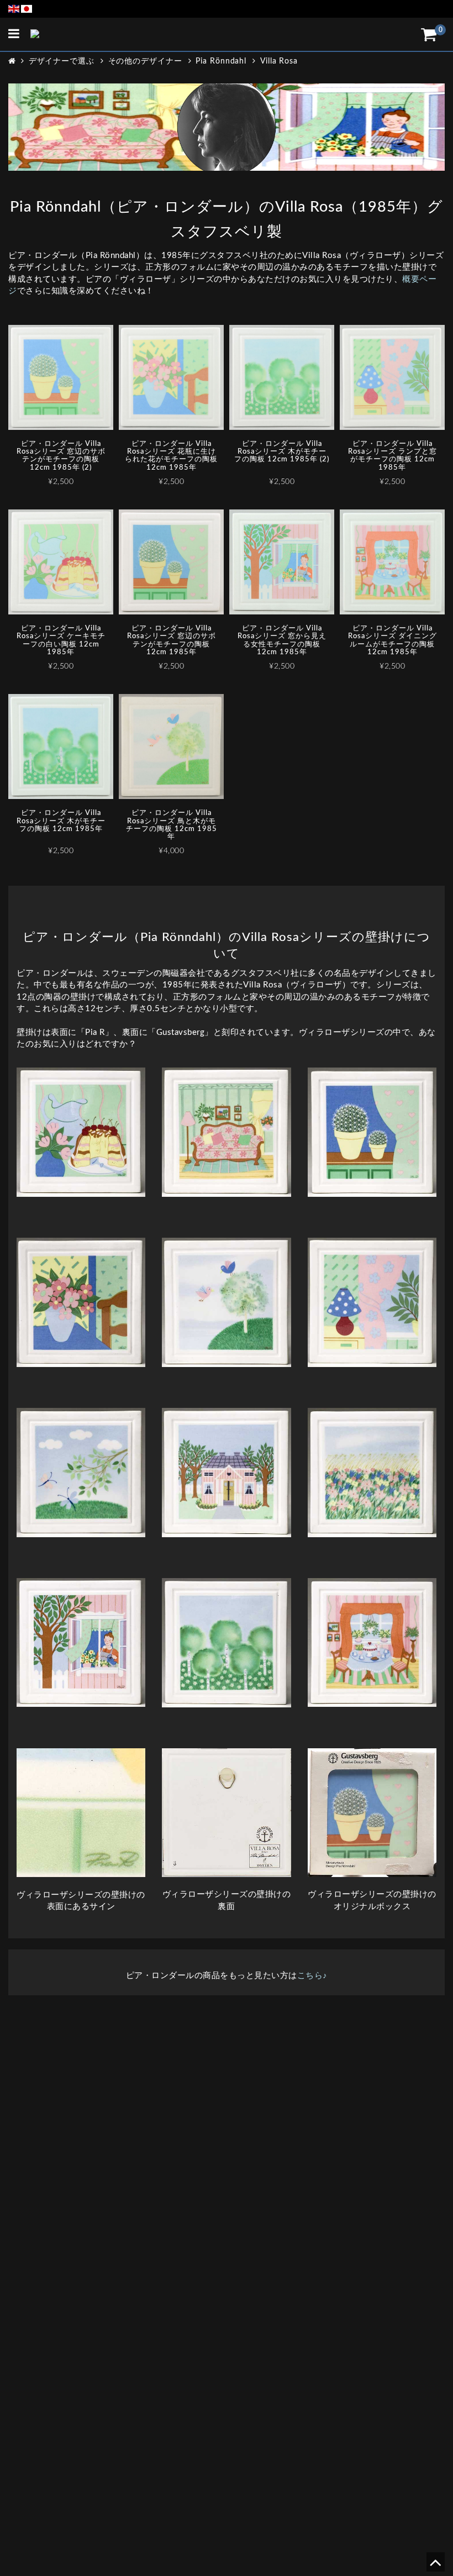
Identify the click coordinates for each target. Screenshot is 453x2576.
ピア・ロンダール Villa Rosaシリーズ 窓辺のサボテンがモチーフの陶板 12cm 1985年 (172, 640)
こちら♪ (312, 1976)
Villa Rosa (279, 61)
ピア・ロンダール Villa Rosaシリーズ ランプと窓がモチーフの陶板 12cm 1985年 (393, 456)
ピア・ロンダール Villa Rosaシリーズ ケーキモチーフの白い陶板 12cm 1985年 (61, 640)
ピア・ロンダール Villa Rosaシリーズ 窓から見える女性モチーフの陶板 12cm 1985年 (282, 640)
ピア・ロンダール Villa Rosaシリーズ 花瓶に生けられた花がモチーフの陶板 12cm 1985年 (171, 456)
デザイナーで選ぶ (62, 61)
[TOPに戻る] (435, 2566)
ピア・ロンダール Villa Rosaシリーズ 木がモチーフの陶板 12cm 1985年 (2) (282, 452)
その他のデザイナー (145, 61)
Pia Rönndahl (221, 61)
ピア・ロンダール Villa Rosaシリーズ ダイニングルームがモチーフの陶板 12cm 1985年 (393, 640)
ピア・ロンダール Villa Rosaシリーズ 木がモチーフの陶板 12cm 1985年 (61, 821)
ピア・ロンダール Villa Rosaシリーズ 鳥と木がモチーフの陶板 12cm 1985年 (172, 825)
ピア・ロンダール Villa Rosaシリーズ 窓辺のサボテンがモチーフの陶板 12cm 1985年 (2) (61, 456)
